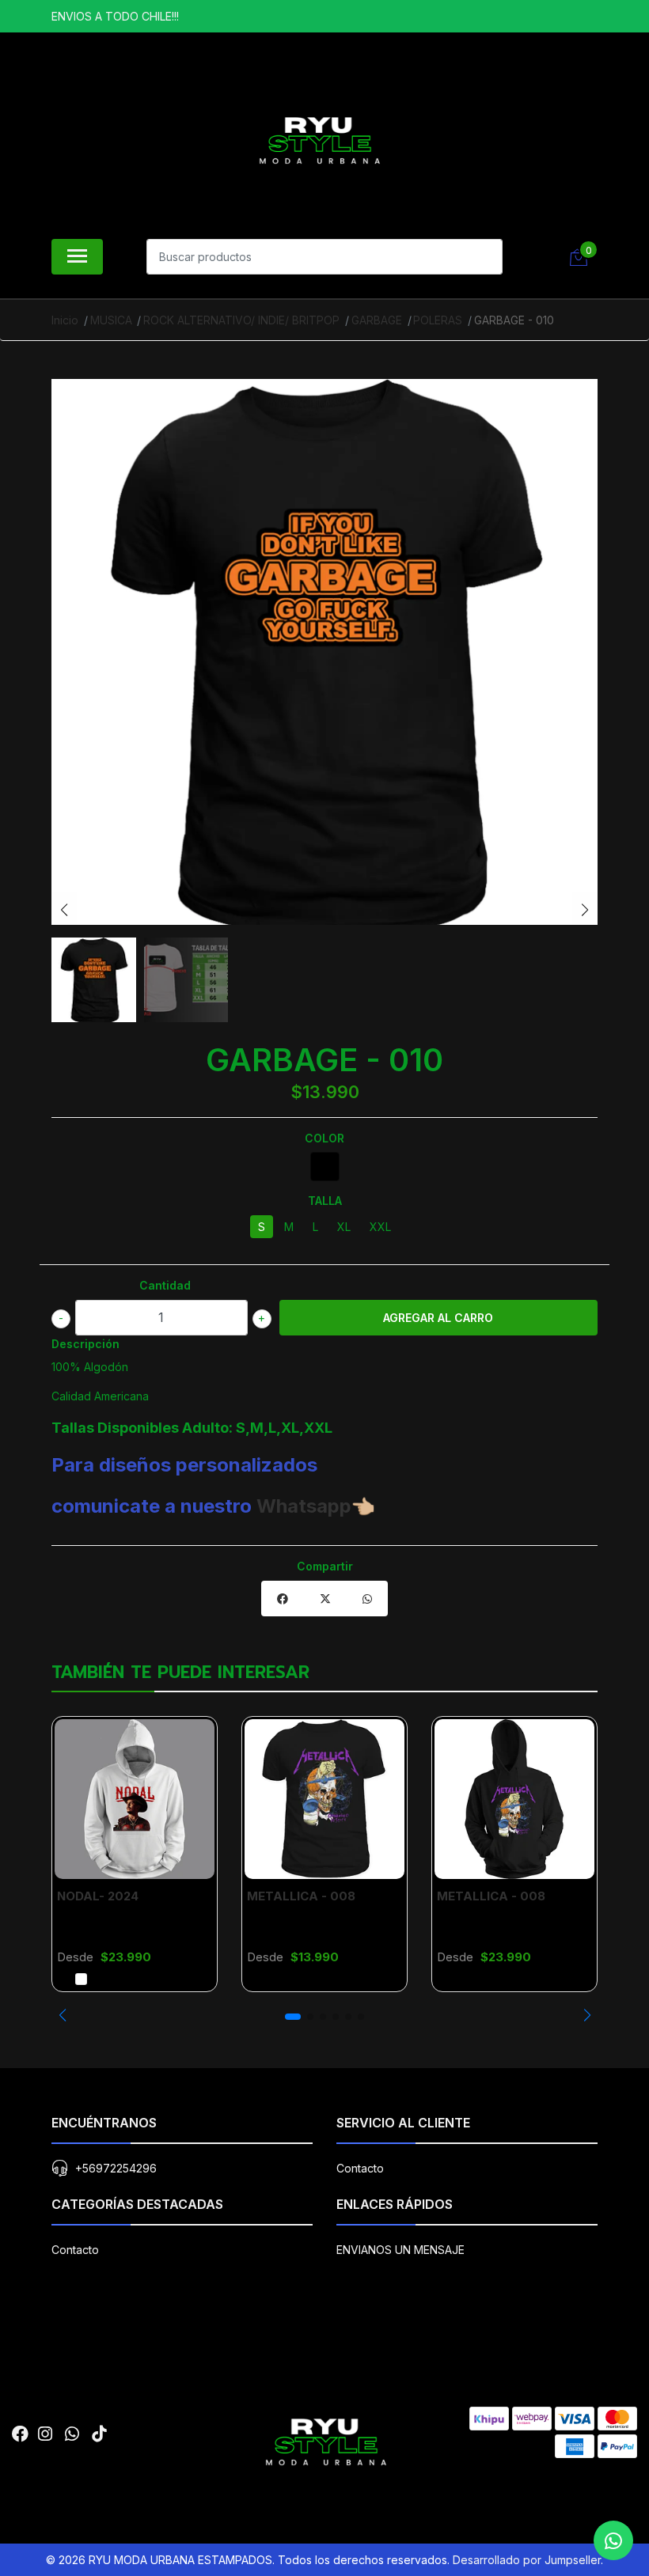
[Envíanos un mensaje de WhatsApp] (613, 2540)
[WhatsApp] (72, 2434)
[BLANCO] (81, 1979)
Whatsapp (304, 1506)
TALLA (325, 1201)
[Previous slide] (64, 910)
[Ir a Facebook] (20, 2434)
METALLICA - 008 (301, 1896)
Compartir (325, 1566)
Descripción (85, 1344)
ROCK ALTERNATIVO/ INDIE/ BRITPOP (241, 320)
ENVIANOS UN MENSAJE (400, 2250)
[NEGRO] (325, 1167)
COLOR (324, 1138)
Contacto (360, 2168)
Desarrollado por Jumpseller (527, 2560)
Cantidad (165, 1285)
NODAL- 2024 (98, 1896)
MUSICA (111, 320)
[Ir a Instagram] (45, 2434)
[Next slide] (585, 910)
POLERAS (438, 320)
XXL (380, 1227)
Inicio (65, 320)
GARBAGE (377, 320)
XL (344, 1227)
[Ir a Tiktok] (99, 2434)
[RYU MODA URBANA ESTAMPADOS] (318, 139)
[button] (62, 2015)
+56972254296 (116, 2168)
